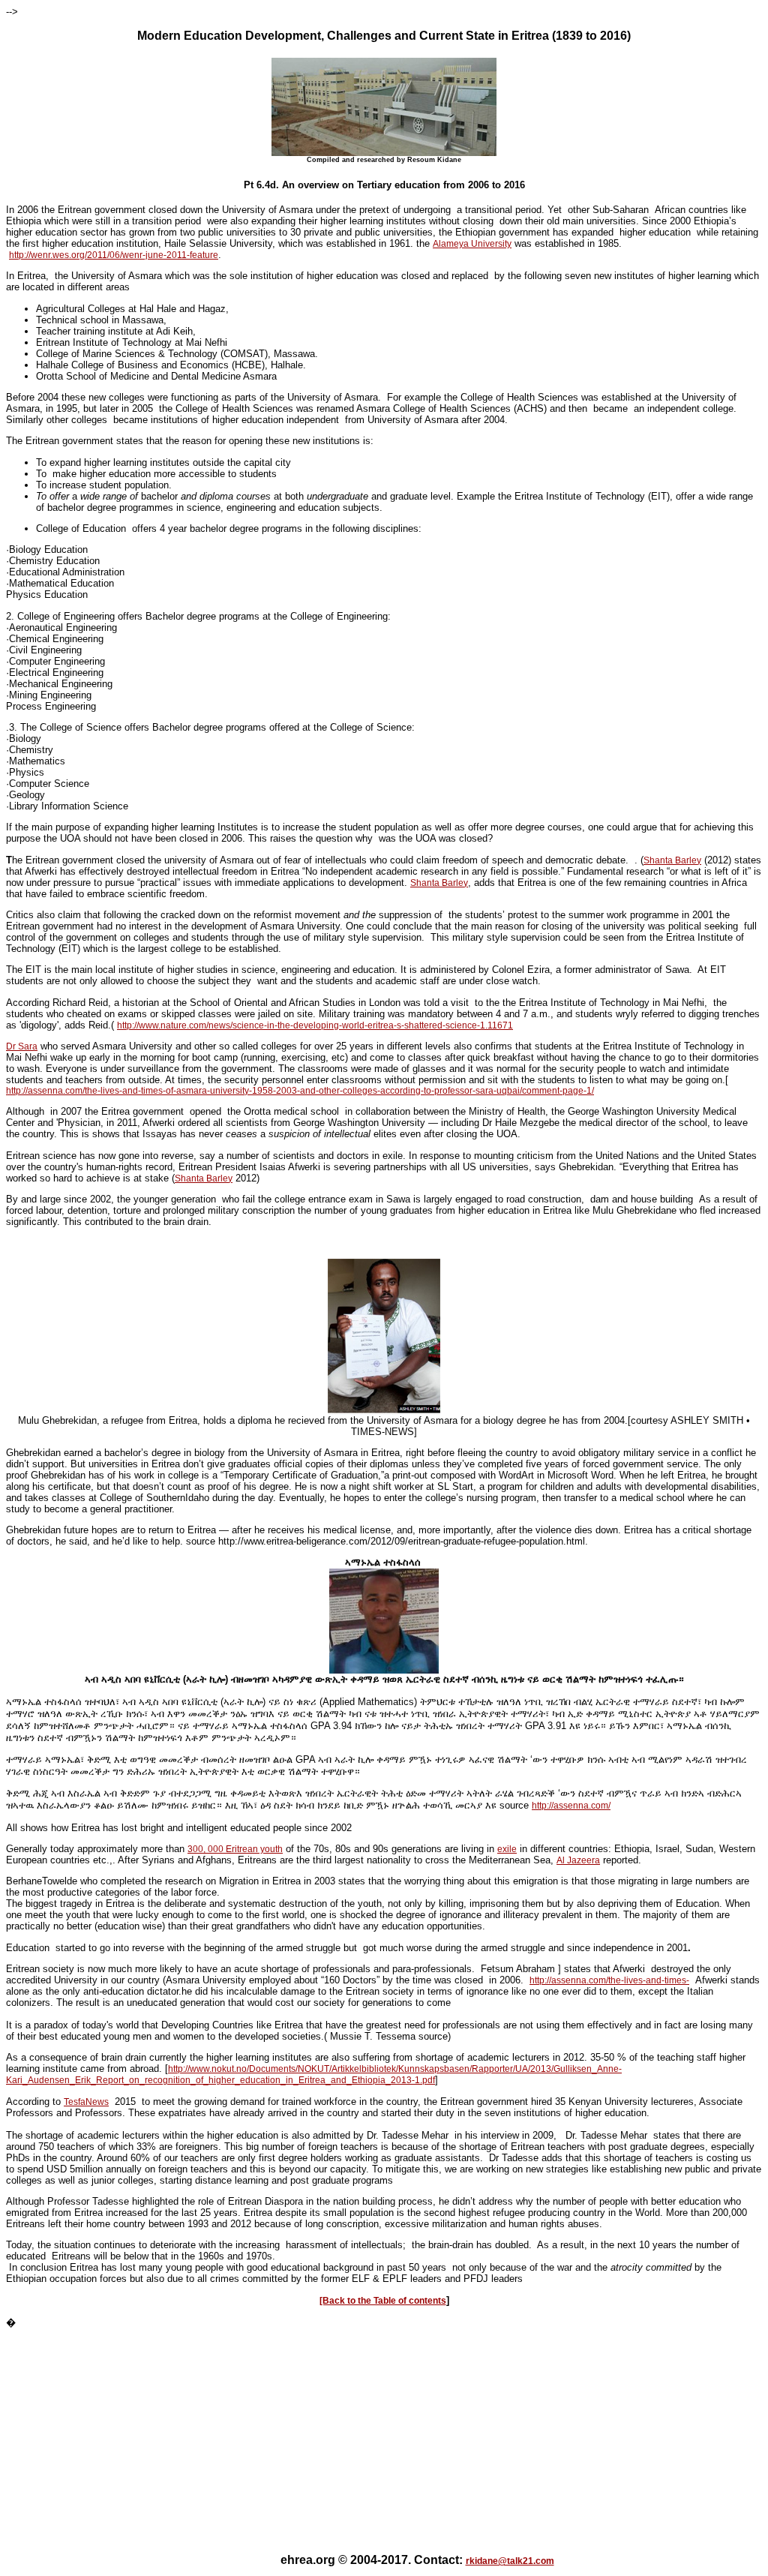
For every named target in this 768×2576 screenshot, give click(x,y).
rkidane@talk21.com (510, 2561)
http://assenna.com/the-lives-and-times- (609, 1980)
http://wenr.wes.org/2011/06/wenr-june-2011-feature (114, 255)
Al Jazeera (578, 1860)
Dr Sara (22, 1046)
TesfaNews (86, 2102)
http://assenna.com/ (571, 1806)
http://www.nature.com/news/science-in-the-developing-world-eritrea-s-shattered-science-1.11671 (315, 1025)
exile (507, 1849)
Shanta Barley (672, 860)
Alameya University (472, 244)
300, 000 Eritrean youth (235, 1849)
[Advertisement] (384, 2435)
